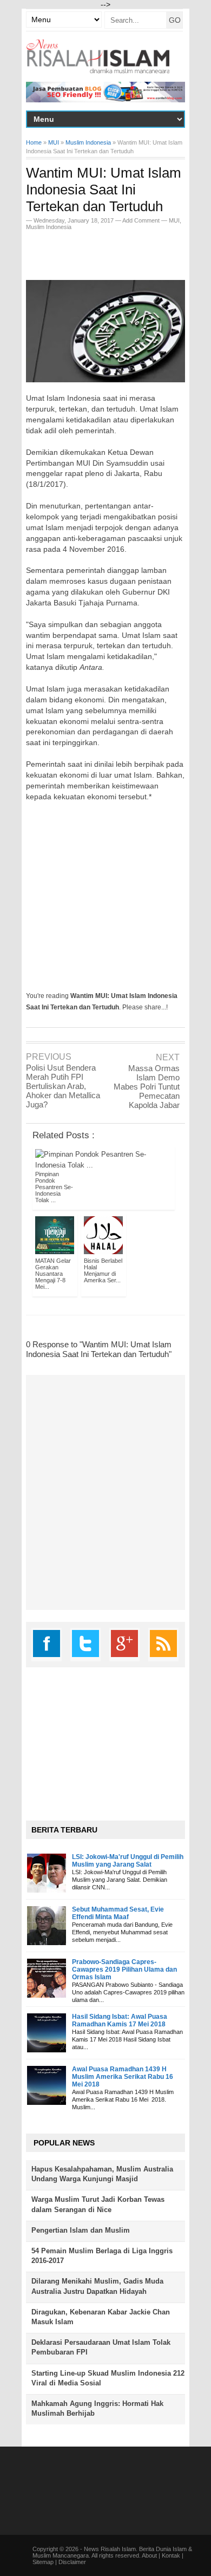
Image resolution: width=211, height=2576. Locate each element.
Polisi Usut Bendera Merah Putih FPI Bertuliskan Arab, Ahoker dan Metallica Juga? (63, 1086)
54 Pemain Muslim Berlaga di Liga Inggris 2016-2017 (102, 2256)
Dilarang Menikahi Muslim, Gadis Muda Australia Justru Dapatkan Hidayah (97, 2286)
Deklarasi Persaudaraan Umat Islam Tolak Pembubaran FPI (101, 2347)
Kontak (171, 2555)
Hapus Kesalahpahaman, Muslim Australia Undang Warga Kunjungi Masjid (102, 2174)
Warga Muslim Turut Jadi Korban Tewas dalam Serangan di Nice (98, 2204)
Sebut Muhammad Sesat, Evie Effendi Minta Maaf (118, 1913)
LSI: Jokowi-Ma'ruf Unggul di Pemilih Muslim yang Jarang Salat (128, 1861)
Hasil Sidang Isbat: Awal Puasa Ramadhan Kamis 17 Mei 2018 (120, 2020)
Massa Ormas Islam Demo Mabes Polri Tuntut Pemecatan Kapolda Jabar (147, 1087)
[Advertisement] (118, 252)
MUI (174, 220)
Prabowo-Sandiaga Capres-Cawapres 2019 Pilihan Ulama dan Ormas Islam (124, 1970)
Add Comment (142, 220)
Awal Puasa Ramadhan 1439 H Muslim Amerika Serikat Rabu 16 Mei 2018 (123, 2077)
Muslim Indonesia (49, 227)
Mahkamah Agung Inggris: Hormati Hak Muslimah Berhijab (97, 2408)
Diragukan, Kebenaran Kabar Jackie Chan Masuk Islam (101, 2317)
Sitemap (43, 2562)
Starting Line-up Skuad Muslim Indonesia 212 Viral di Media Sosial (108, 2378)
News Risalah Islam (110, 2549)
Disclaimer (72, 2562)
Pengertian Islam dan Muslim (81, 2230)
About (149, 2555)
